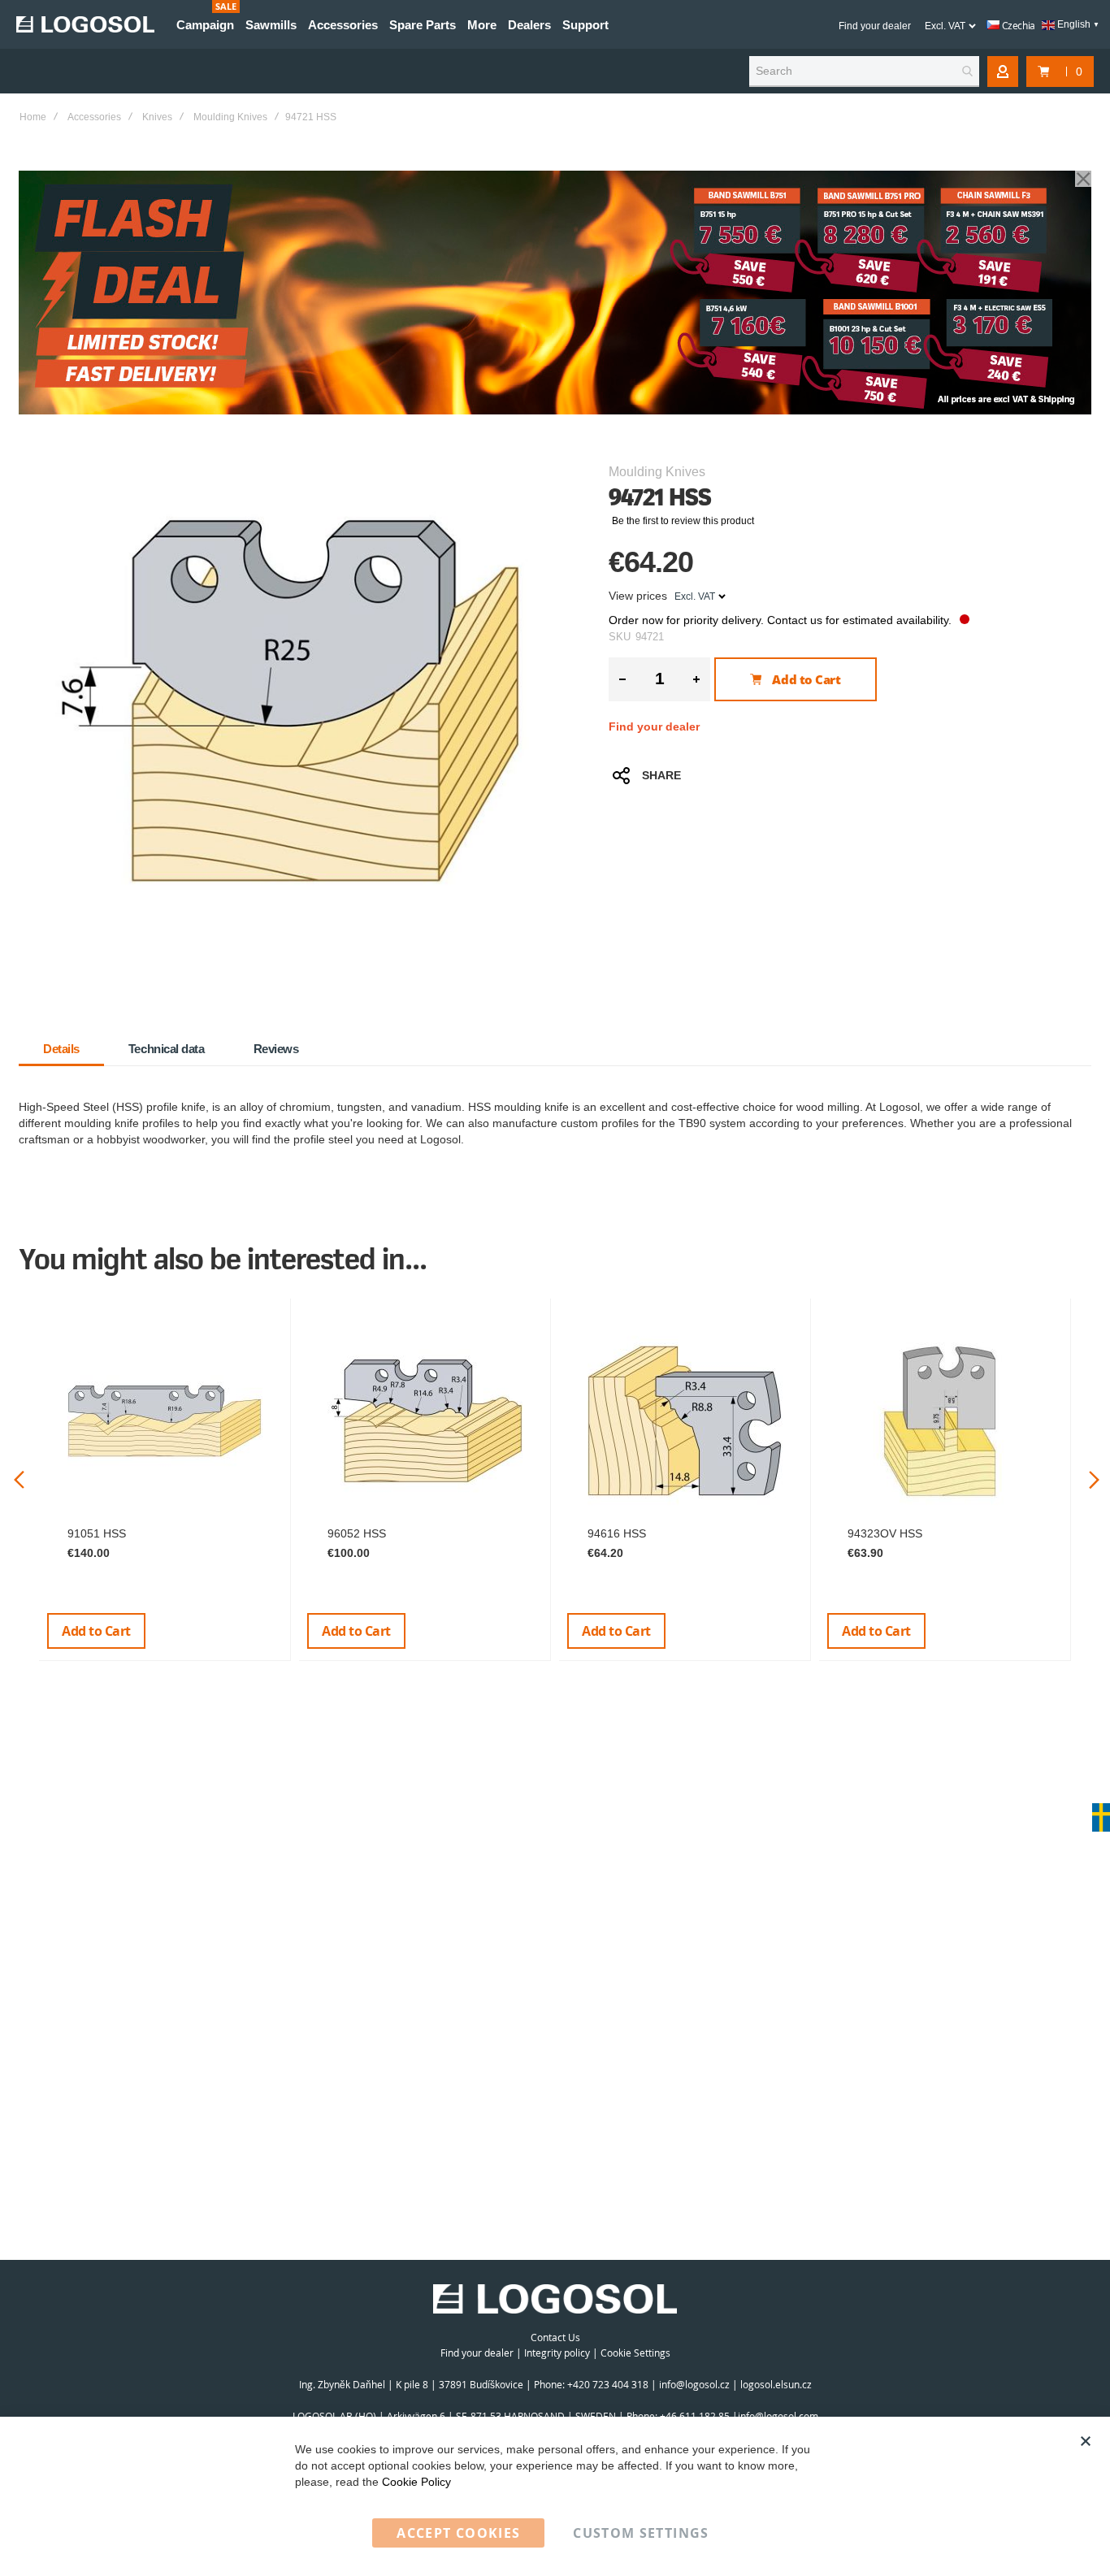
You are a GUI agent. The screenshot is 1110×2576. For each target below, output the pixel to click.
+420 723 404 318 (608, 2384)
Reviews (276, 1049)
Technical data (167, 1049)
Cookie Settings (635, 2353)
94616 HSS (617, 1533)
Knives (157, 117)
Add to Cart (96, 1631)
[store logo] (85, 24)
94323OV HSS (885, 1533)
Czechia (1017, 25)
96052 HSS (357, 1533)
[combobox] (864, 72)
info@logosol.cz (694, 2384)
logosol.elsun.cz (776, 2384)
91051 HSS (97, 1533)
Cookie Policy (416, 2482)
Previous (19, 1480)
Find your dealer (875, 26)
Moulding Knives (230, 117)
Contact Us (555, 2337)
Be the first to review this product (683, 521)
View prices (638, 596)
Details (61, 1049)
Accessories (94, 117)
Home (33, 117)
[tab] (61, 1049)
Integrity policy (557, 2353)
